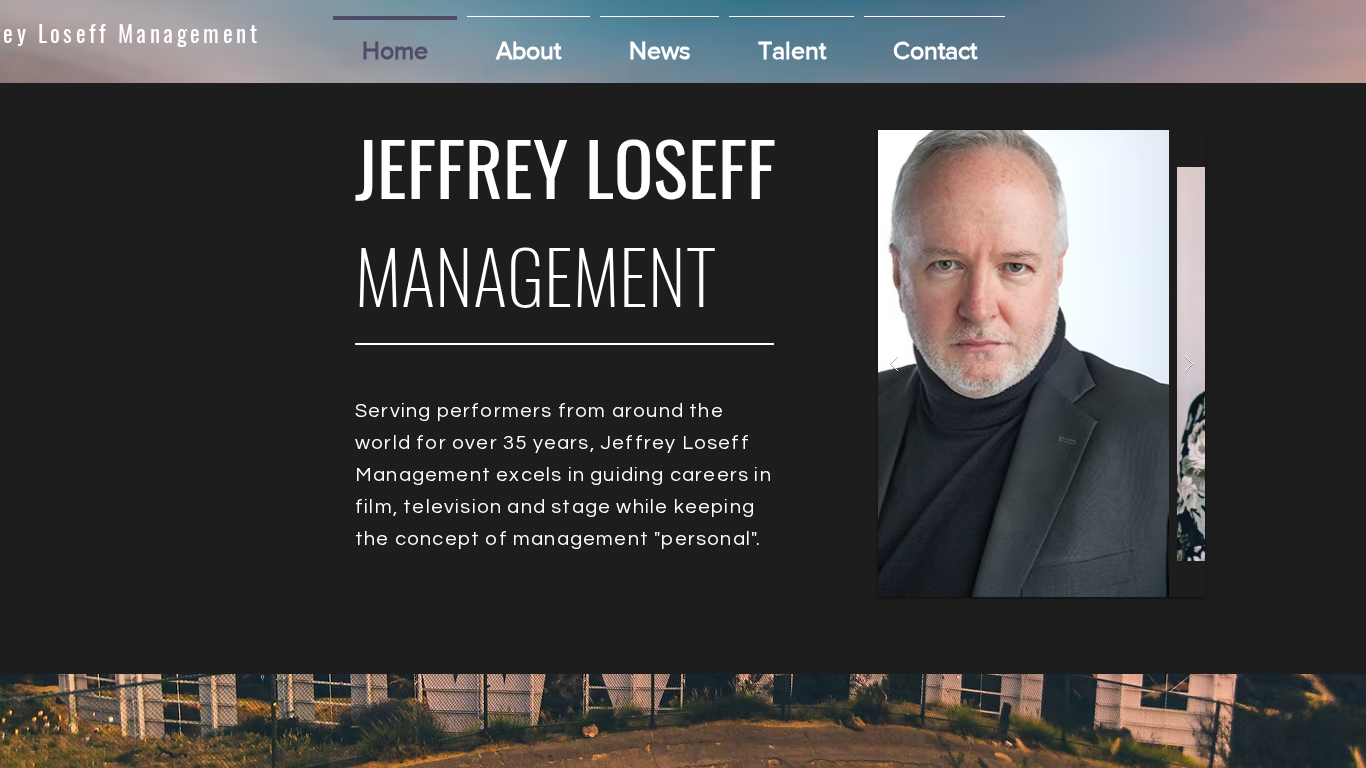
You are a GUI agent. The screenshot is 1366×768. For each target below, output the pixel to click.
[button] (791, 41)
